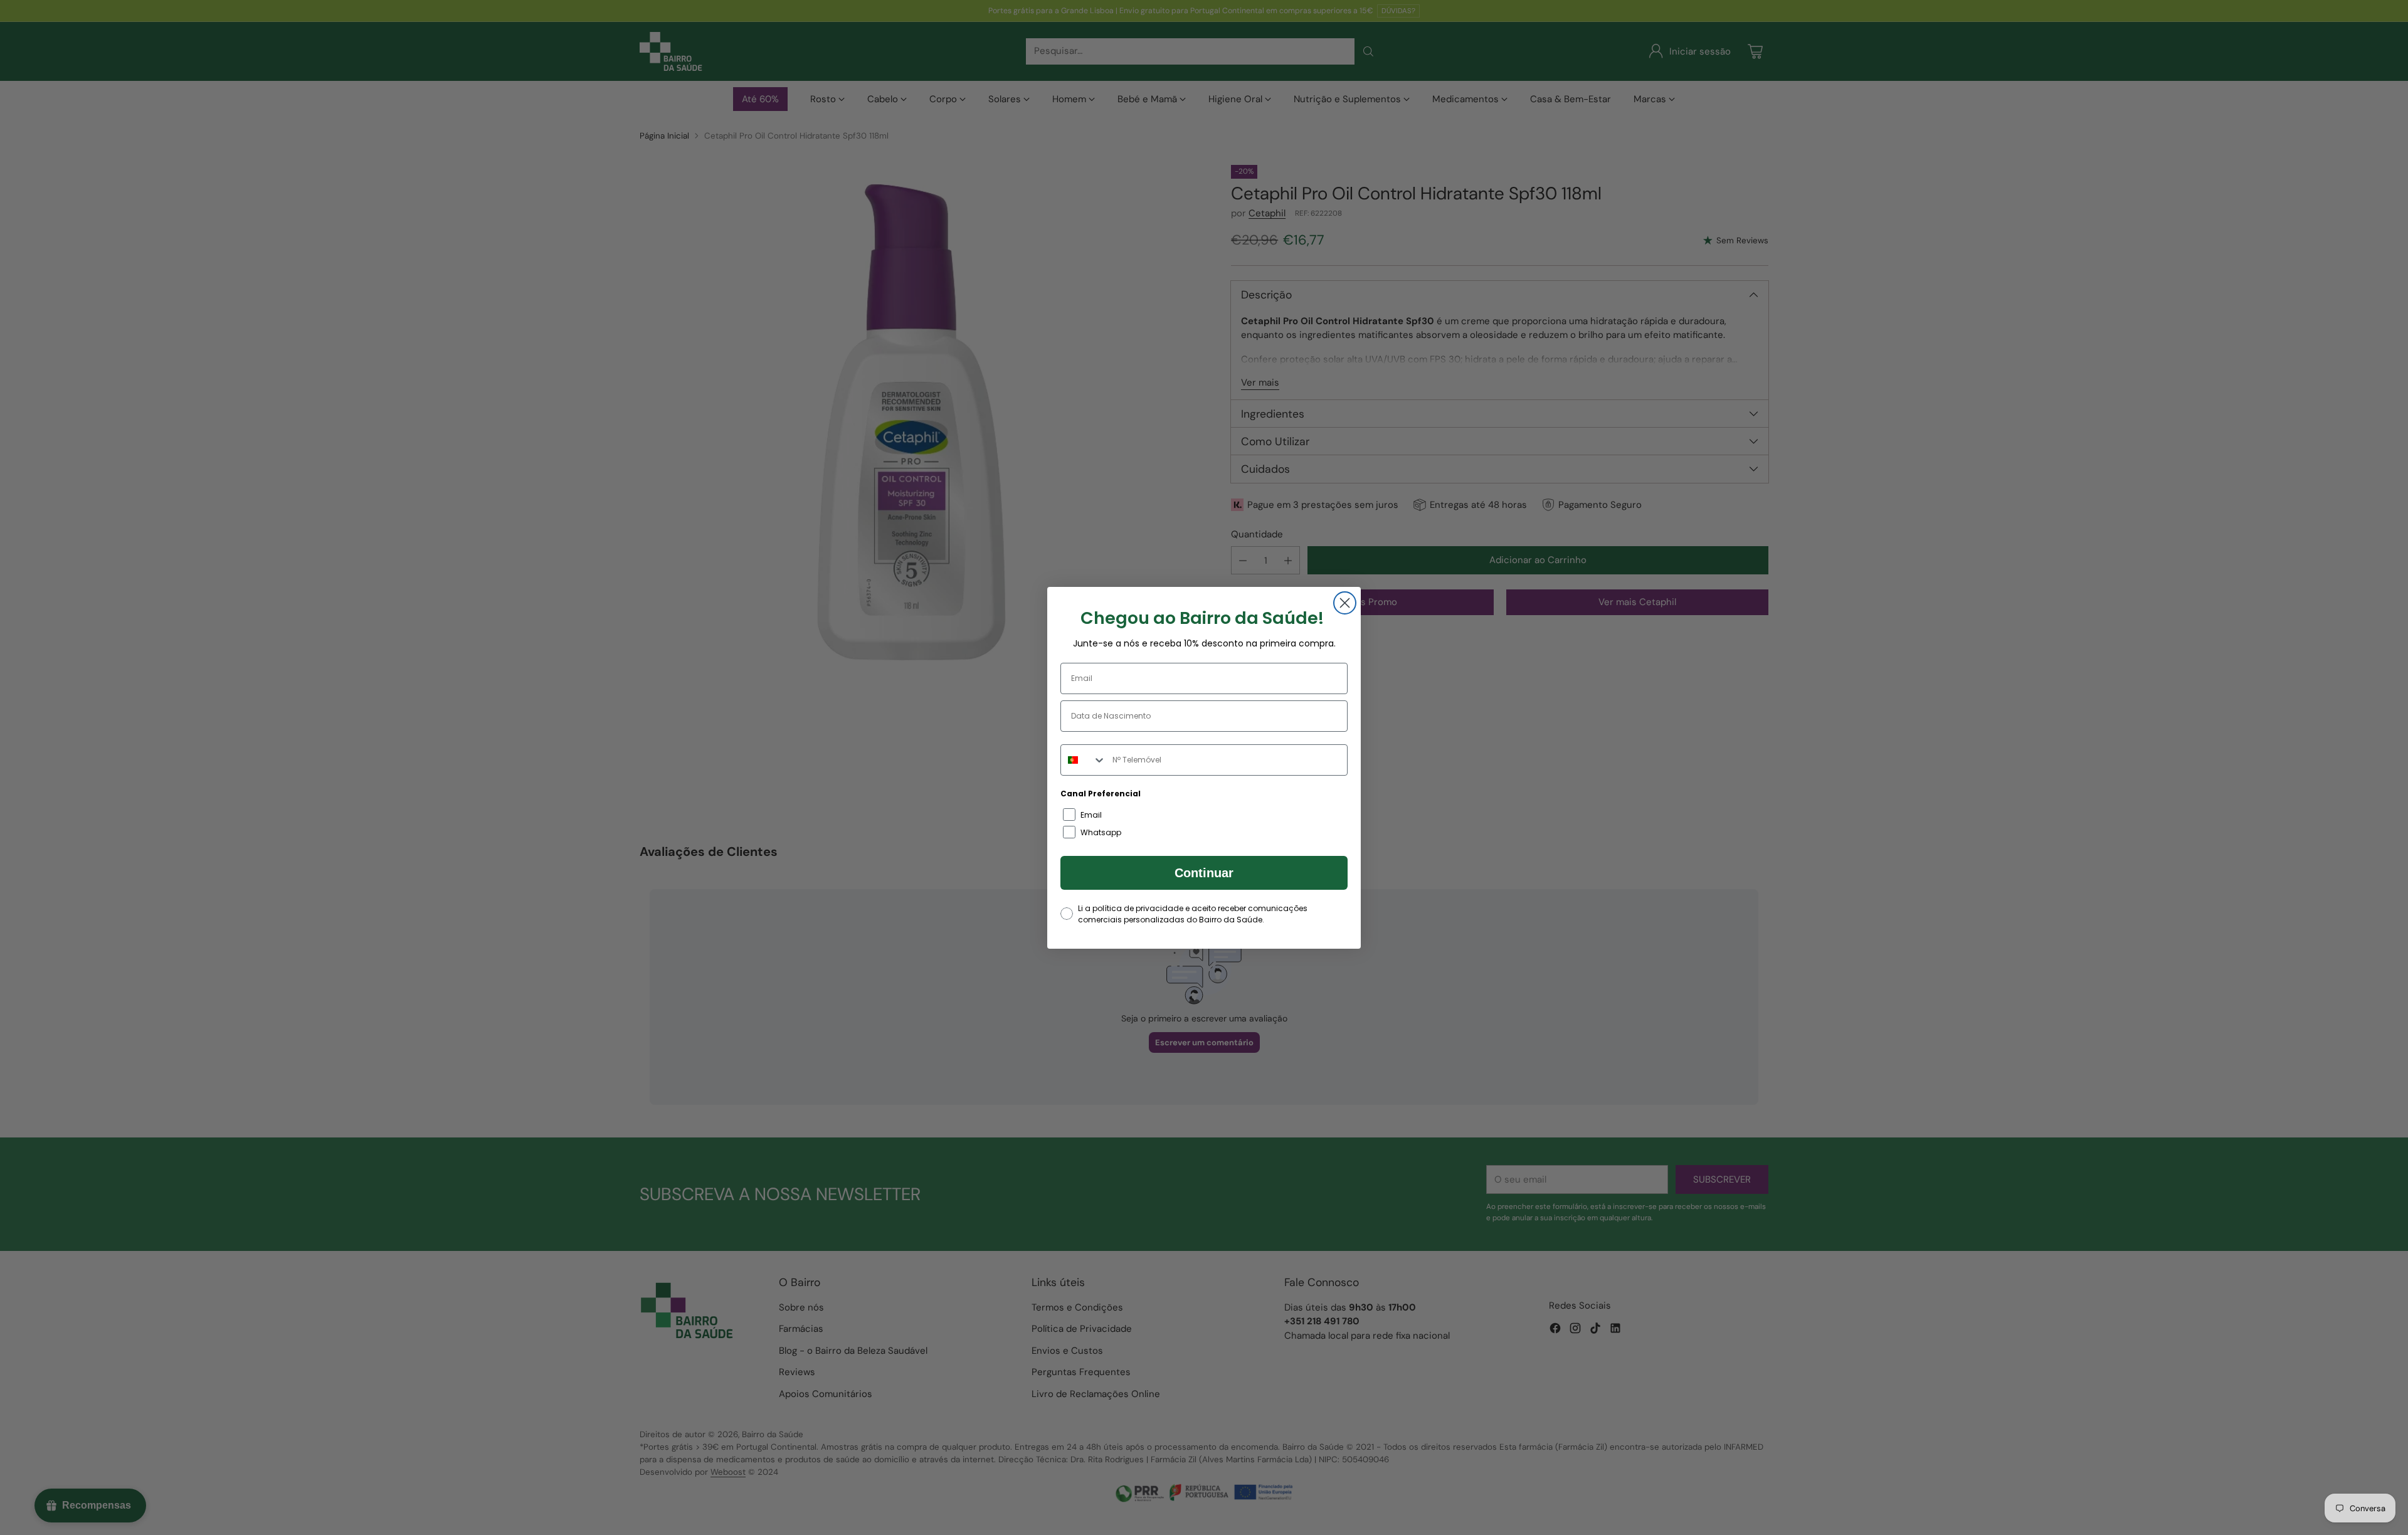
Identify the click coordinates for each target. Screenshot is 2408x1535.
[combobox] (1084, 760)
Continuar (1204, 873)
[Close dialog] (1345, 603)
